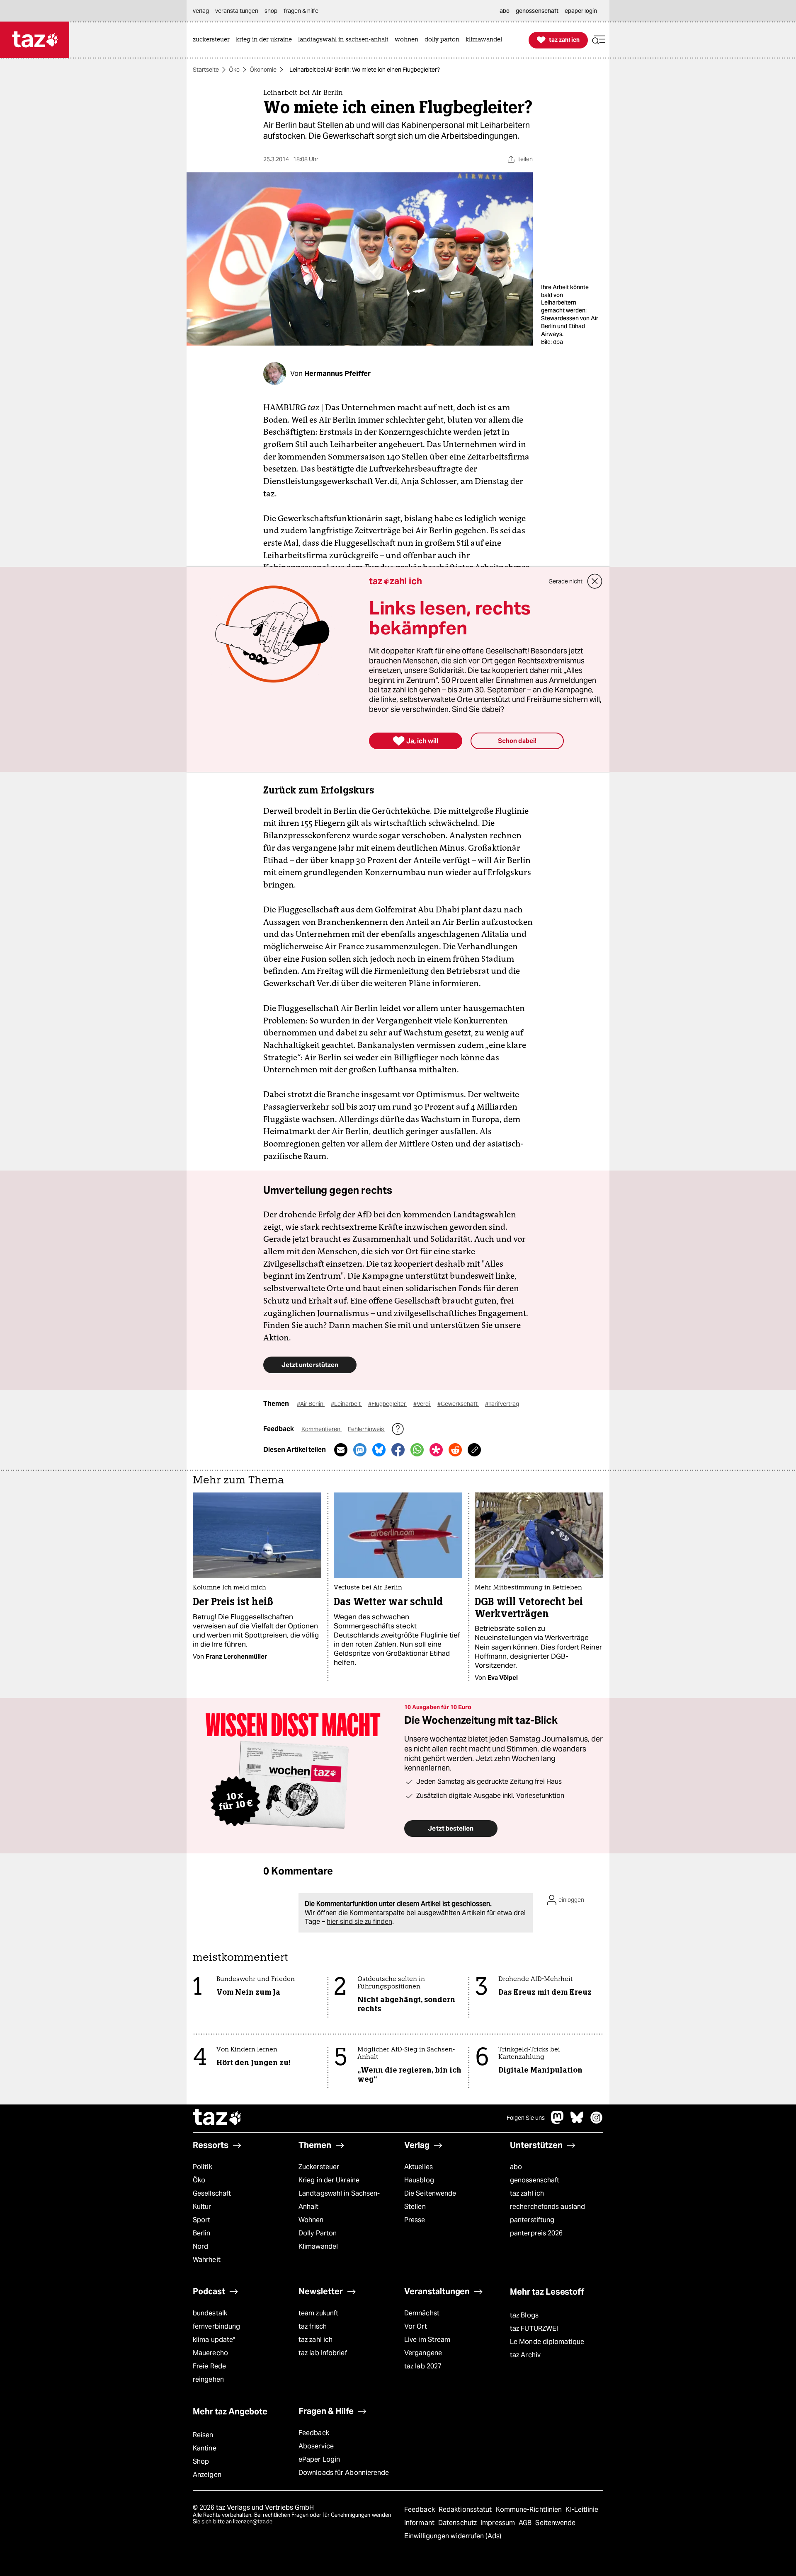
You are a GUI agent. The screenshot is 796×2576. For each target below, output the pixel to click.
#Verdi (422, 1404)
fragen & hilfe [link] (301, 11)
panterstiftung (532, 2220)
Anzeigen (207, 2475)
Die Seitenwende (430, 2193)
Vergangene (423, 2353)
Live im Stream (427, 2340)
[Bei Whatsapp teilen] (417, 1450)
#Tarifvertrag (502, 1404)
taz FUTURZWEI (534, 2328)
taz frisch (313, 2326)
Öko (234, 70)
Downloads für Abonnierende (344, 2473)
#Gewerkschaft (458, 1404)
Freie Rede (209, 2366)
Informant (420, 2523)
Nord (200, 2246)
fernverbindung (216, 2326)
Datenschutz (458, 2523)
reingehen (208, 2379)
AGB (526, 2523)
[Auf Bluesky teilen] (379, 1450)
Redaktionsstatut (466, 2509)
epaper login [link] (581, 11)
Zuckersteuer (319, 2167)
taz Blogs (524, 2315)
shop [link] (271, 11)
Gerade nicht (565, 581)
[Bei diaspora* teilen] (436, 1450)
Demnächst (422, 2313)
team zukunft (318, 2313)
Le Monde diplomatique (547, 2342)
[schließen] (595, 581)
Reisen (203, 2435)
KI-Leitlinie (582, 2509)
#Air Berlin (311, 1404)
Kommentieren (322, 1429)
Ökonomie (263, 70)
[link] (213, 40)
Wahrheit (207, 2260)
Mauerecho (210, 2353)
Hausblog (419, 2180)
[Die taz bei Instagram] (597, 2122)
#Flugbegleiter (388, 1404)
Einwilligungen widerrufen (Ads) (453, 2536)
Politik (203, 2167)
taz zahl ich (527, 2193)
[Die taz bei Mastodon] (558, 2122)
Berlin (202, 2233)
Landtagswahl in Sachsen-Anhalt (339, 2200)
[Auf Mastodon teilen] (360, 1450)
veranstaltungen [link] (237, 11)
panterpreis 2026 (536, 2233)
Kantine (205, 2448)
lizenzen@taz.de (253, 2522)
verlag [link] (201, 11)
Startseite (206, 70)
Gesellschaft (212, 2193)
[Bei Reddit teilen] (455, 1450)
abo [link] (505, 11)
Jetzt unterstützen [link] (310, 1365)
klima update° (214, 2340)
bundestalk (210, 2313)
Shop (201, 2461)
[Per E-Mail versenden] (341, 1450)
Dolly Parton (318, 2233)
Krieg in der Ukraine (329, 2180)
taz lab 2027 (423, 2366)
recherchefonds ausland (547, 2207)
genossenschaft (535, 2180)
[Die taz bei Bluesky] (577, 2122)
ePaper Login (319, 2459)
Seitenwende (555, 2523)
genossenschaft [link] (537, 11)
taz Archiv (525, 2355)
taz (218, 2118)
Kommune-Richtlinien (530, 2509)
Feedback (314, 2433)
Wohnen (311, 2220)
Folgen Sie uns (526, 2118)
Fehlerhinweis (366, 1429)
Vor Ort (416, 2326)
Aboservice (316, 2446)
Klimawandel (318, 2246)
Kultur (202, 2207)
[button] (599, 40)
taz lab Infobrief (323, 2353)
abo (516, 2167)
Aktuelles (419, 2167)
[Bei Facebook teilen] (398, 1450)
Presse (415, 2220)
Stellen (415, 2207)
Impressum (499, 2523)
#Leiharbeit (346, 1404)
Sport (201, 2220)
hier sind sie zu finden (359, 1922)
